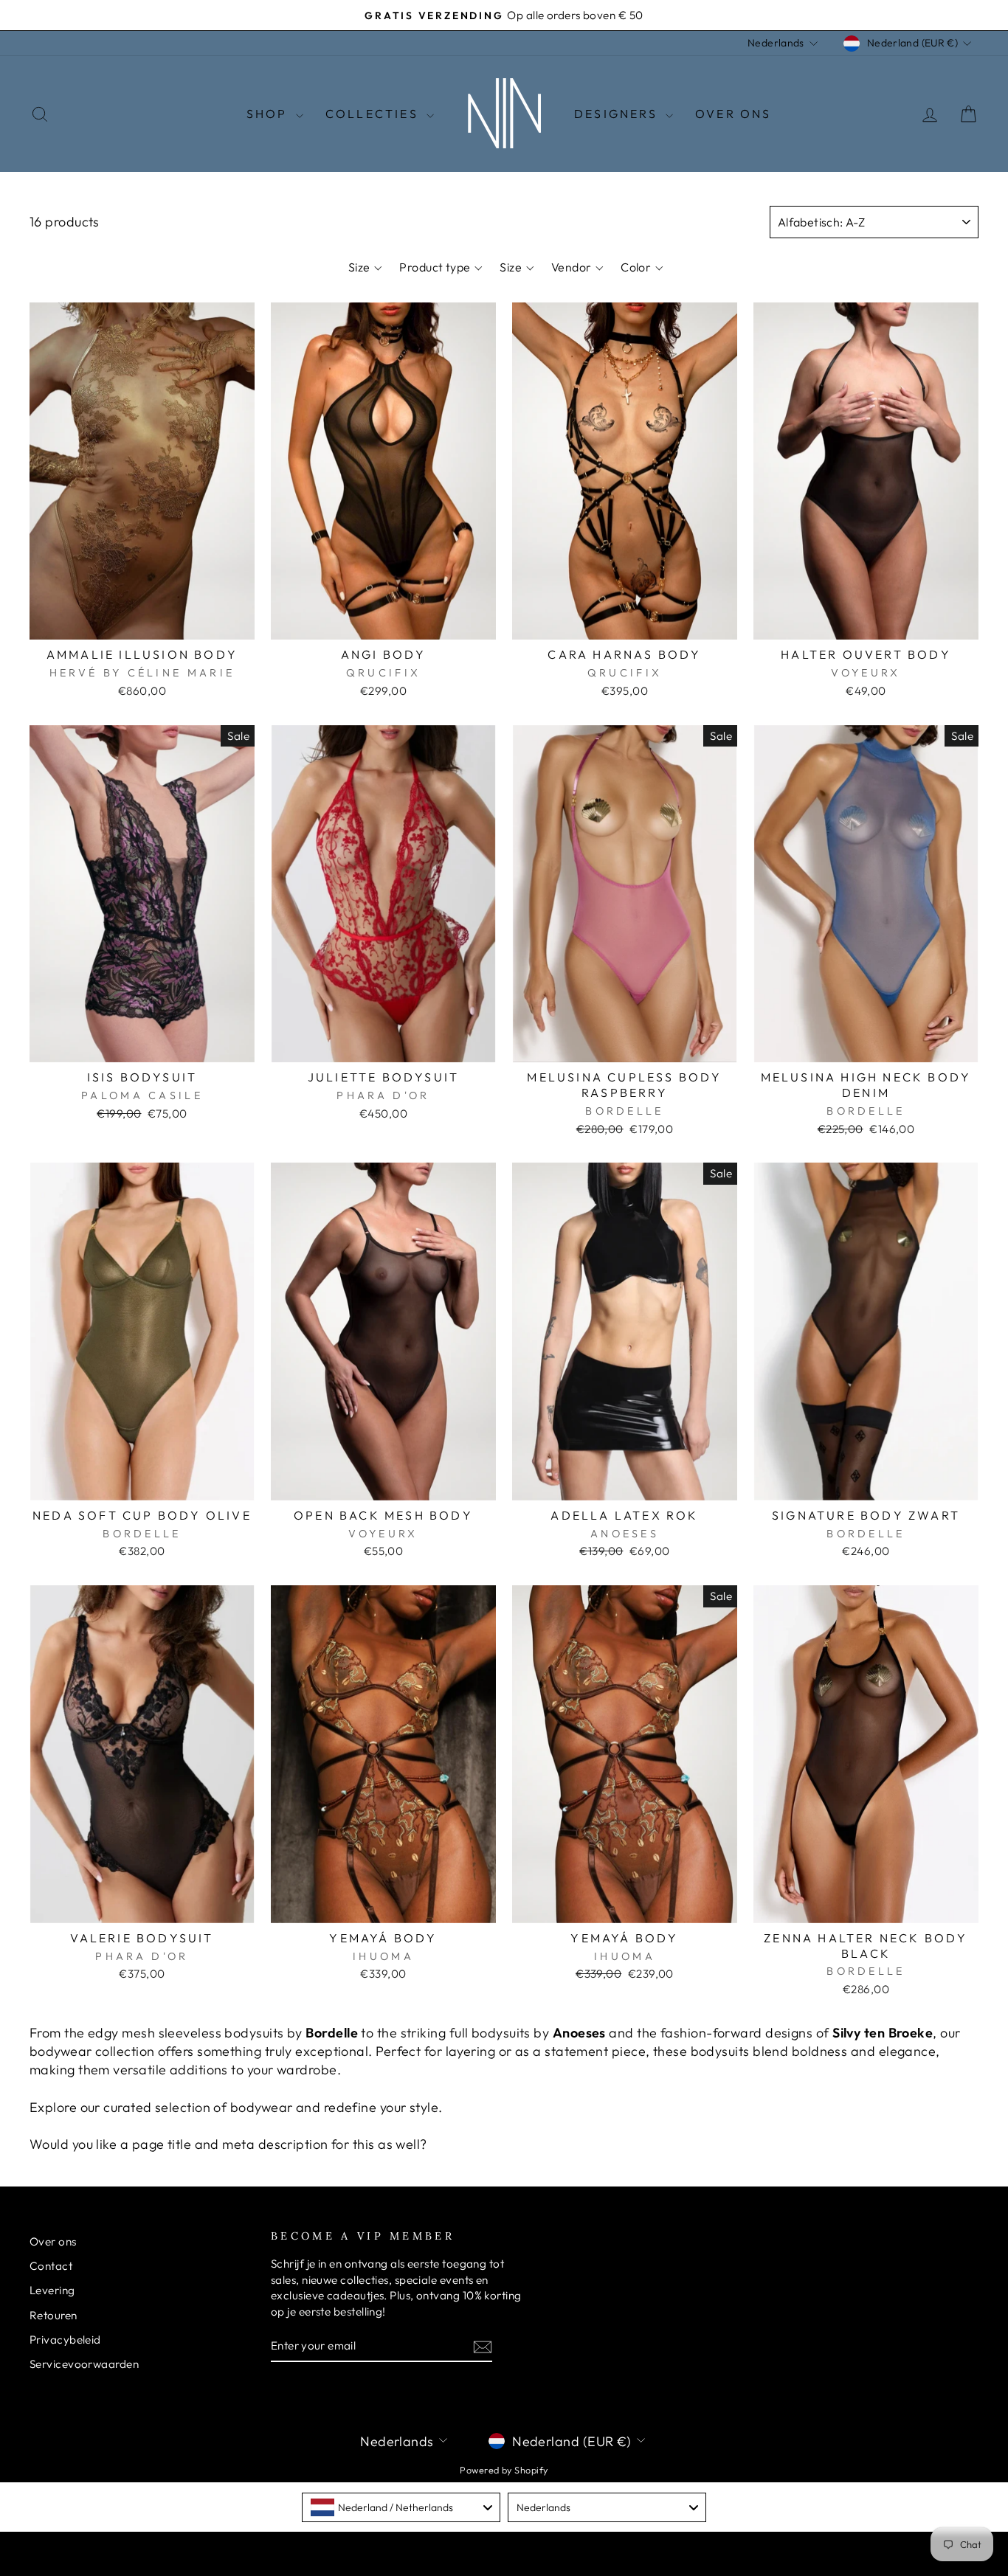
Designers (618, 114)
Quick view (142, 622)
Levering (52, 2290)
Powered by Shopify (504, 2470)
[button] (365, 267)
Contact (51, 2266)
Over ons (53, 2241)
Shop (269, 114)
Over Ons (733, 114)
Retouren (53, 2315)
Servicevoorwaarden (84, 2364)
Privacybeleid (65, 2340)
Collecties (374, 114)
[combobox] (401, 2507)
